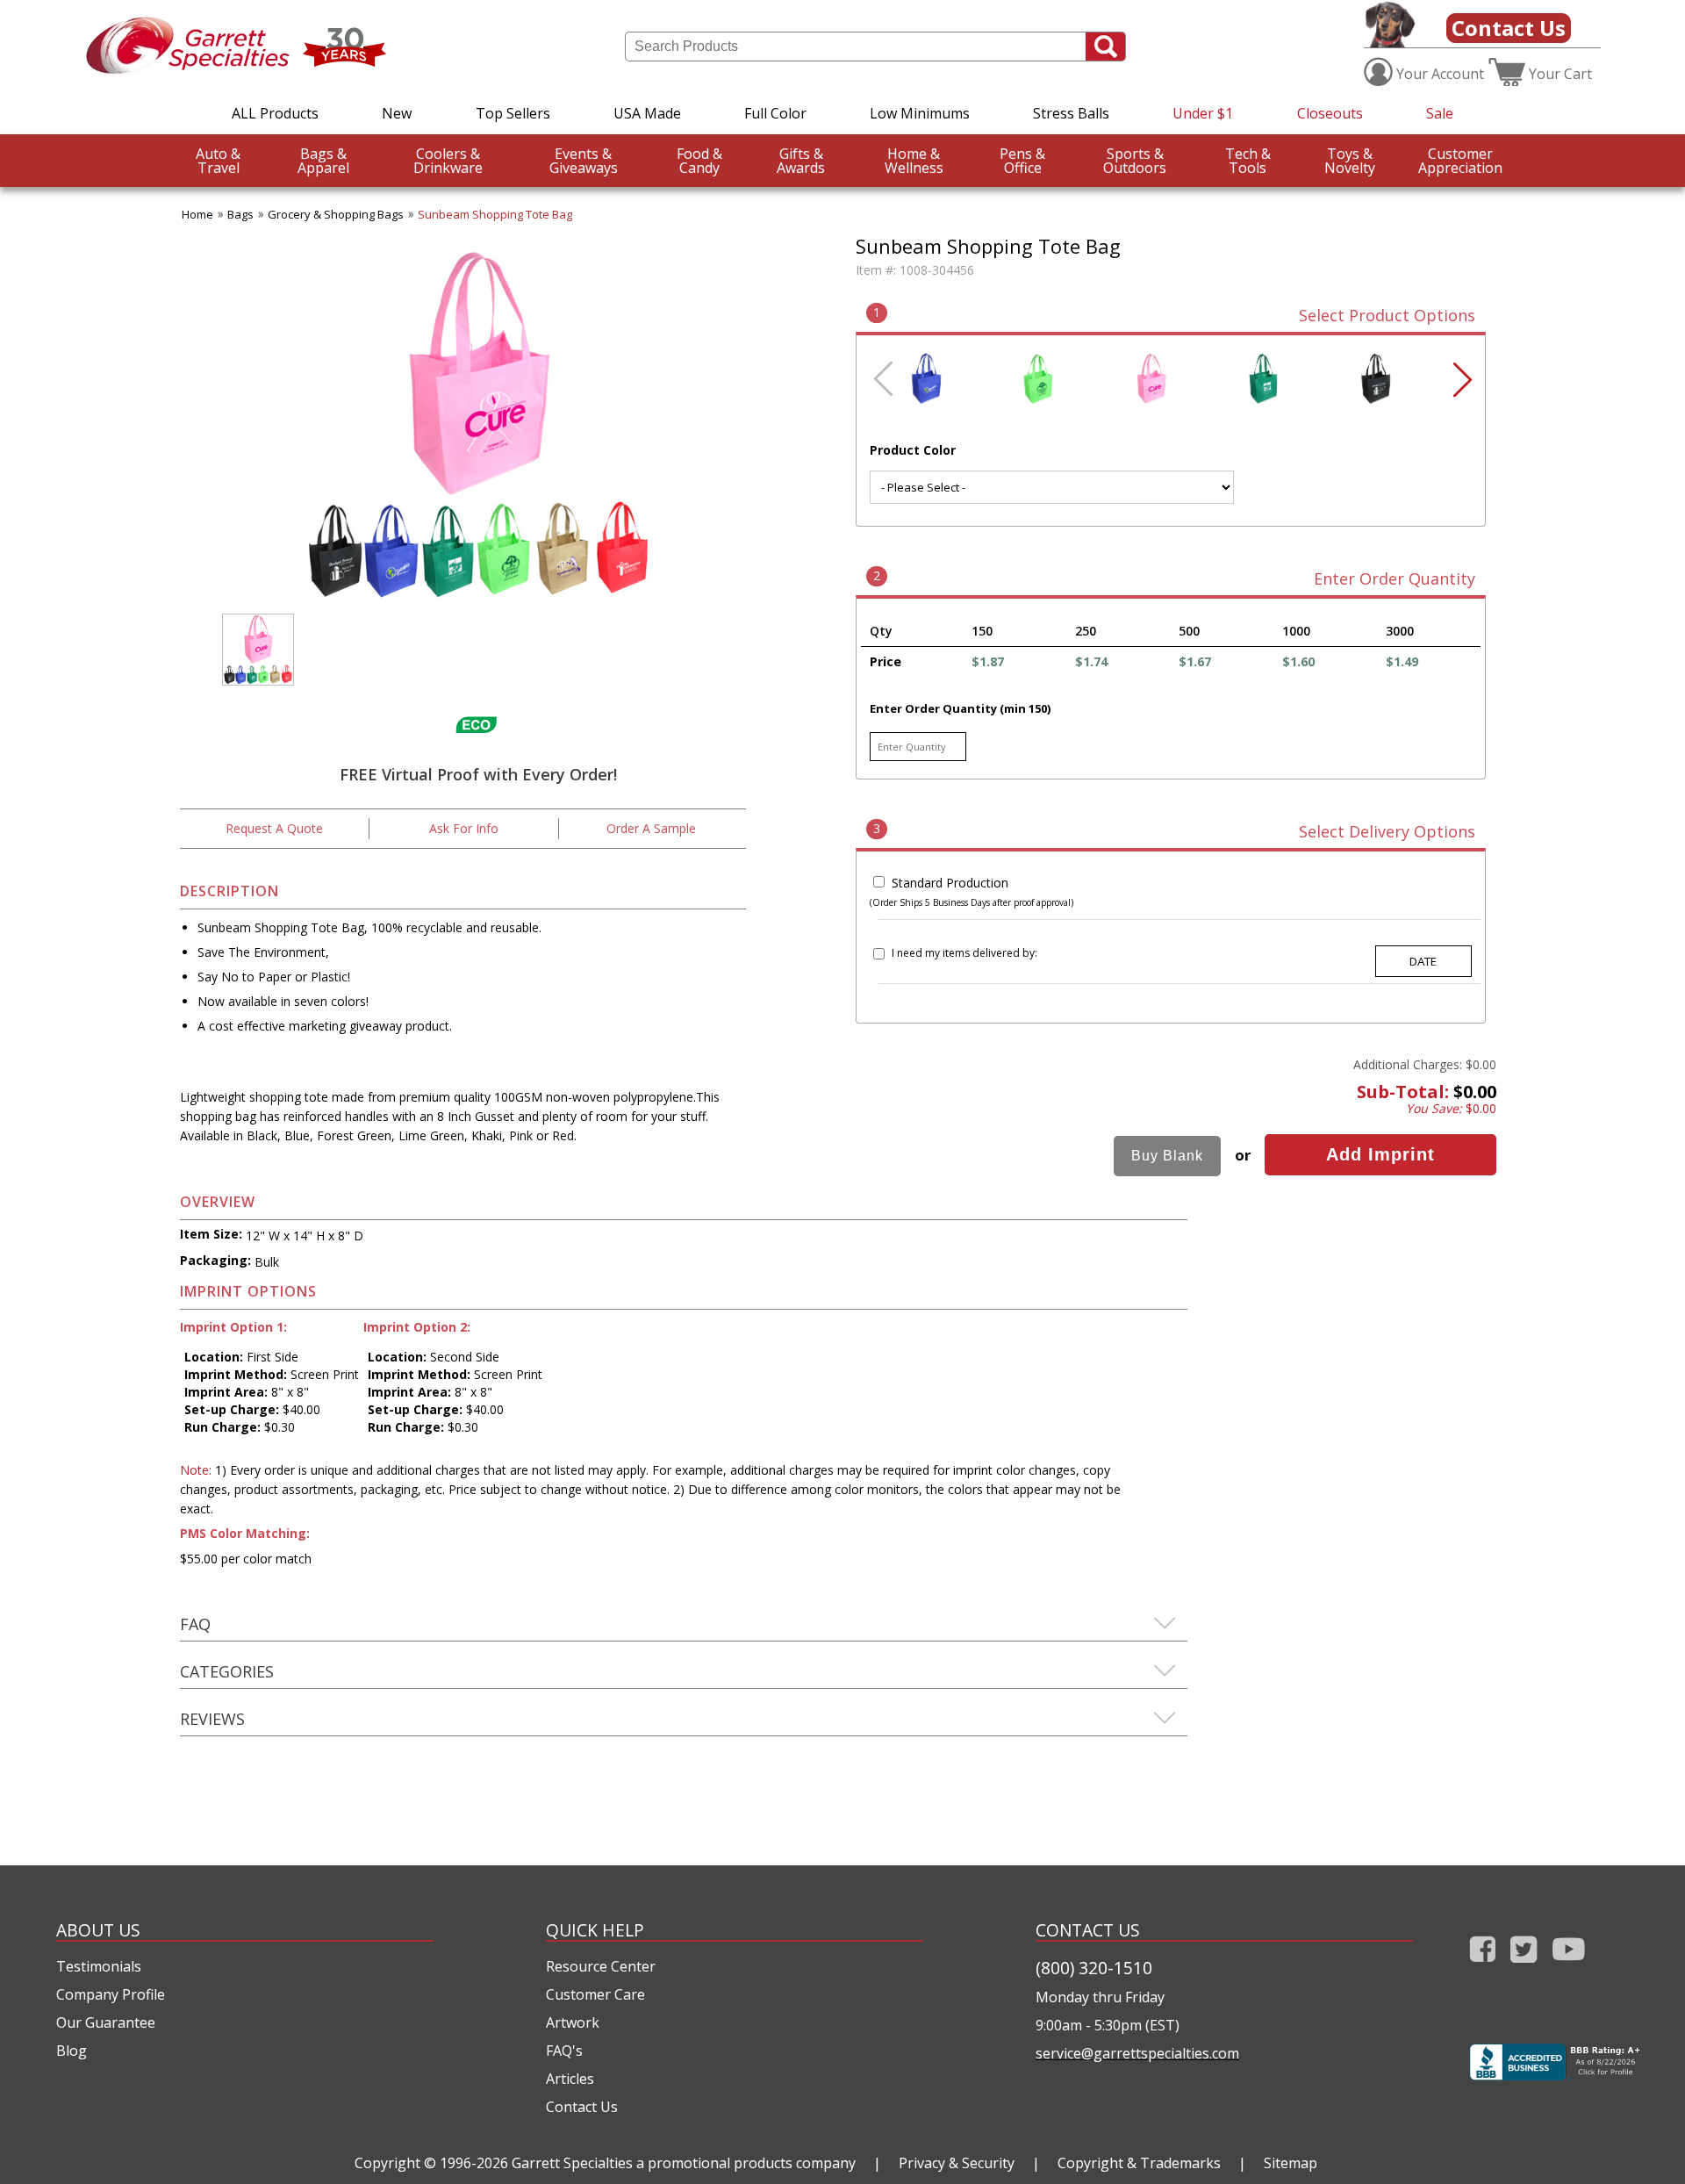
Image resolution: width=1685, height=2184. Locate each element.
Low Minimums (920, 113)
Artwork (573, 2022)
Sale (1440, 113)
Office (1022, 161)
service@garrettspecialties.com (1137, 2053)
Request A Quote (274, 828)
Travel (218, 161)
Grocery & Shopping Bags (336, 214)
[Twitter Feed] (1524, 1966)
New (397, 113)
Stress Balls (1071, 113)
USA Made (647, 113)
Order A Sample (651, 828)
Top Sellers (513, 113)
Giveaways (584, 161)
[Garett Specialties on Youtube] (1569, 1966)
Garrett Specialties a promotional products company (684, 2163)
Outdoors (1135, 161)
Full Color (775, 113)
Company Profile (111, 1994)
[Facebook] (1483, 1966)
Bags (240, 214)
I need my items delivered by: (964, 953)
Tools (1248, 161)
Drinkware (448, 161)
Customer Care (595, 1994)
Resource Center (601, 1966)
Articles (570, 2079)
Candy (699, 161)
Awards (801, 161)
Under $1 (1203, 113)
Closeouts (1330, 113)
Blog (72, 2051)
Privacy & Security (957, 2163)
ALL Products (275, 113)
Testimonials (99, 1966)
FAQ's (564, 2051)
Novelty (1350, 161)
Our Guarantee (106, 2022)
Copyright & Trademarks (1139, 2163)
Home (197, 214)
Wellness (914, 161)
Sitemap (1291, 2163)
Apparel (323, 161)
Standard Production (950, 883)
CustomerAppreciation (1460, 161)
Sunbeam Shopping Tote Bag (495, 214)
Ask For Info (464, 828)
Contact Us (1509, 28)
